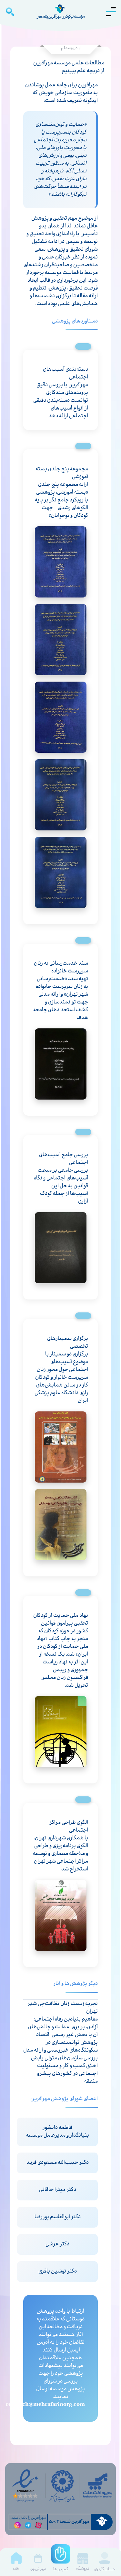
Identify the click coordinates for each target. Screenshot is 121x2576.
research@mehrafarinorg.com (45, 2405)
